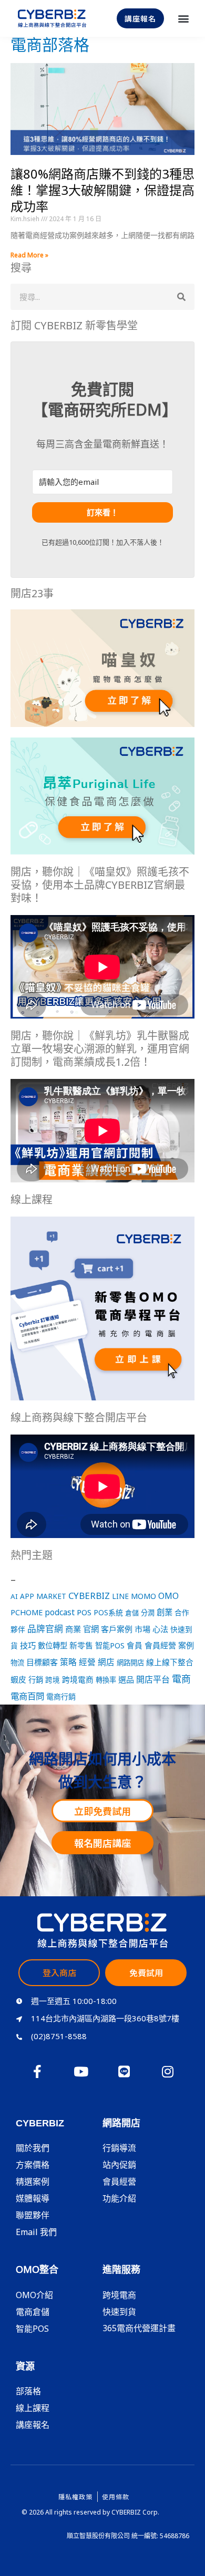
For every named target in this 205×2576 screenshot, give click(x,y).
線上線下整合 (170, 1662)
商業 (73, 1629)
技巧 (28, 1645)
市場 (142, 1629)
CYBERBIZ (89, 1596)
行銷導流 (119, 2148)
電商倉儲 (33, 2312)
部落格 (28, 2391)
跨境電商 (78, 1679)
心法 (160, 1629)
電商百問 (27, 1696)
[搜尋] (181, 297)
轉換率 (106, 1680)
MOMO (143, 1596)
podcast (60, 1612)
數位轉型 (53, 1645)
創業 (165, 1612)
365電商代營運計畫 (139, 2328)
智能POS (110, 1645)
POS (84, 1612)
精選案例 (33, 2182)
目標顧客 (42, 1662)
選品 (126, 1679)
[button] (183, 19)
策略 (68, 1662)
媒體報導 (33, 2198)
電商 (181, 1679)
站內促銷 (119, 2165)
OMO (168, 1596)
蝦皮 (18, 1679)
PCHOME (27, 1612)
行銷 (36, 1680)
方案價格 (33, 2165)
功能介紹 (119, 2198)
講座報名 (33, 2425)
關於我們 (33, 2148)
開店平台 (153, 1679)
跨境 (53, 1680)
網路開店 (130, 1663)
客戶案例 (117, 1629)
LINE (120, 1596)
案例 (186, 1645)
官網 (91, 1629)
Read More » (29, 255)
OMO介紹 (34, 2295)
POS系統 (108, 1612)
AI (14, 1596)
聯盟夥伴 (33, 2215)
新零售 (81, 1645)
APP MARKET (43, 1596)
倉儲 (132, 1613)
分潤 (148, 1613)
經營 (87, 1662)
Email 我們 (36, 2232)
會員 (135, 1645)
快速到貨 (119, 2312)
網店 (106, 1662)
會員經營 (160, 1645)
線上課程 (33, 2408)
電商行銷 (61, 1696)
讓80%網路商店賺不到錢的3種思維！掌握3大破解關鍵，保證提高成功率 (102, 190)
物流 (17, 1663)
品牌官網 (45, 1629)
